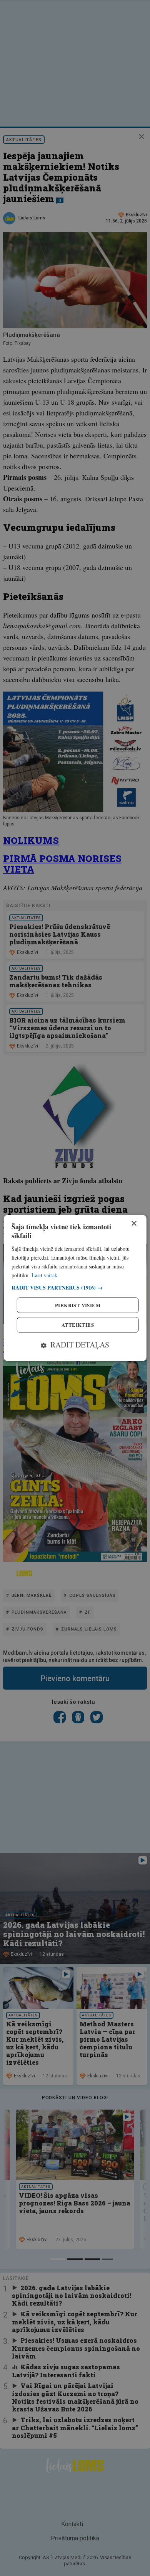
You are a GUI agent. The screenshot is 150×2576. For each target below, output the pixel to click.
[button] (75, 1288)
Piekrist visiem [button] (78, 1305)
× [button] (134, 1224)
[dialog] (75, 1288)
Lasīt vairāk (44, 1275)
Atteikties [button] (78, 1325)
